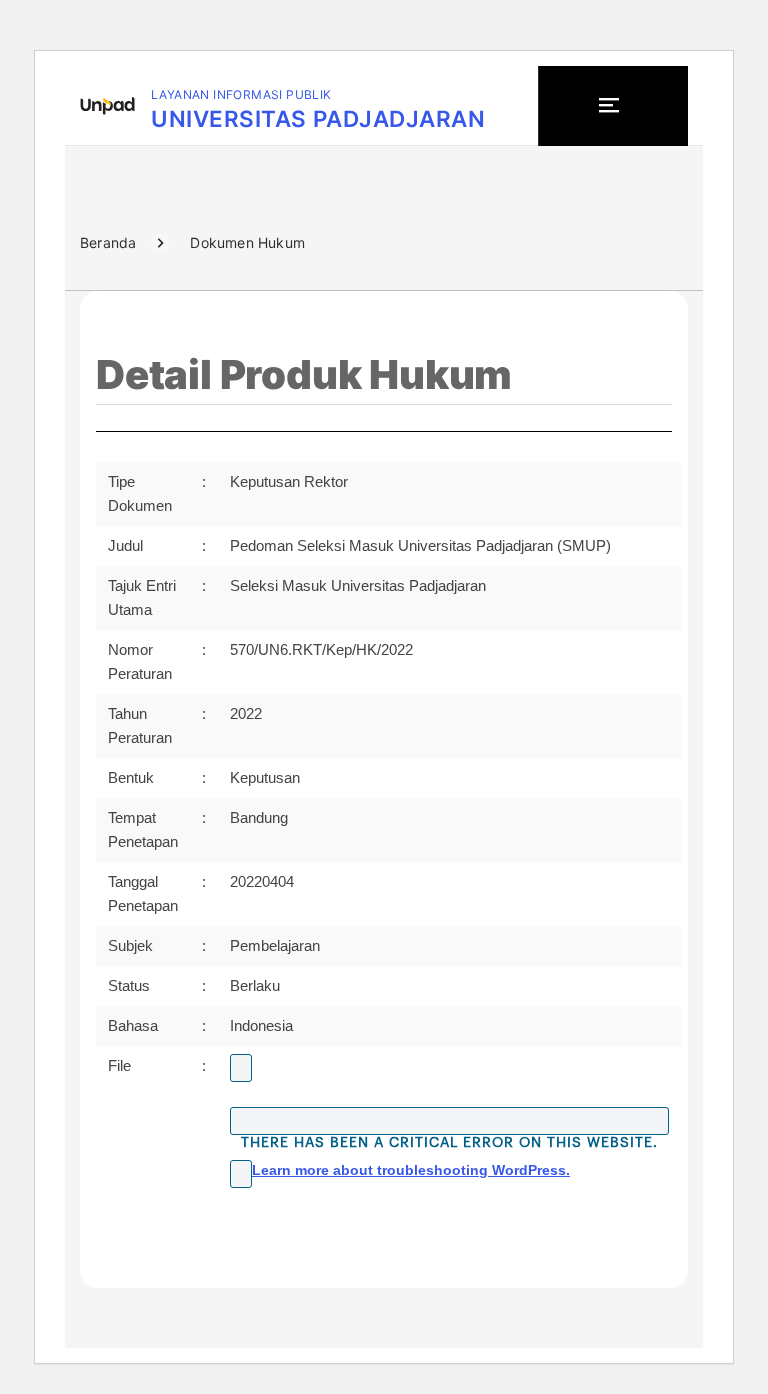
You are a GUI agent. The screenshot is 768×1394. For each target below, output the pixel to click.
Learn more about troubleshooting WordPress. (411, 1170)
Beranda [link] (108, 242)
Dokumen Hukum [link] (247, 242)
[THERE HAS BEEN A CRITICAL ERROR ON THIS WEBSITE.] (449, 1121)
